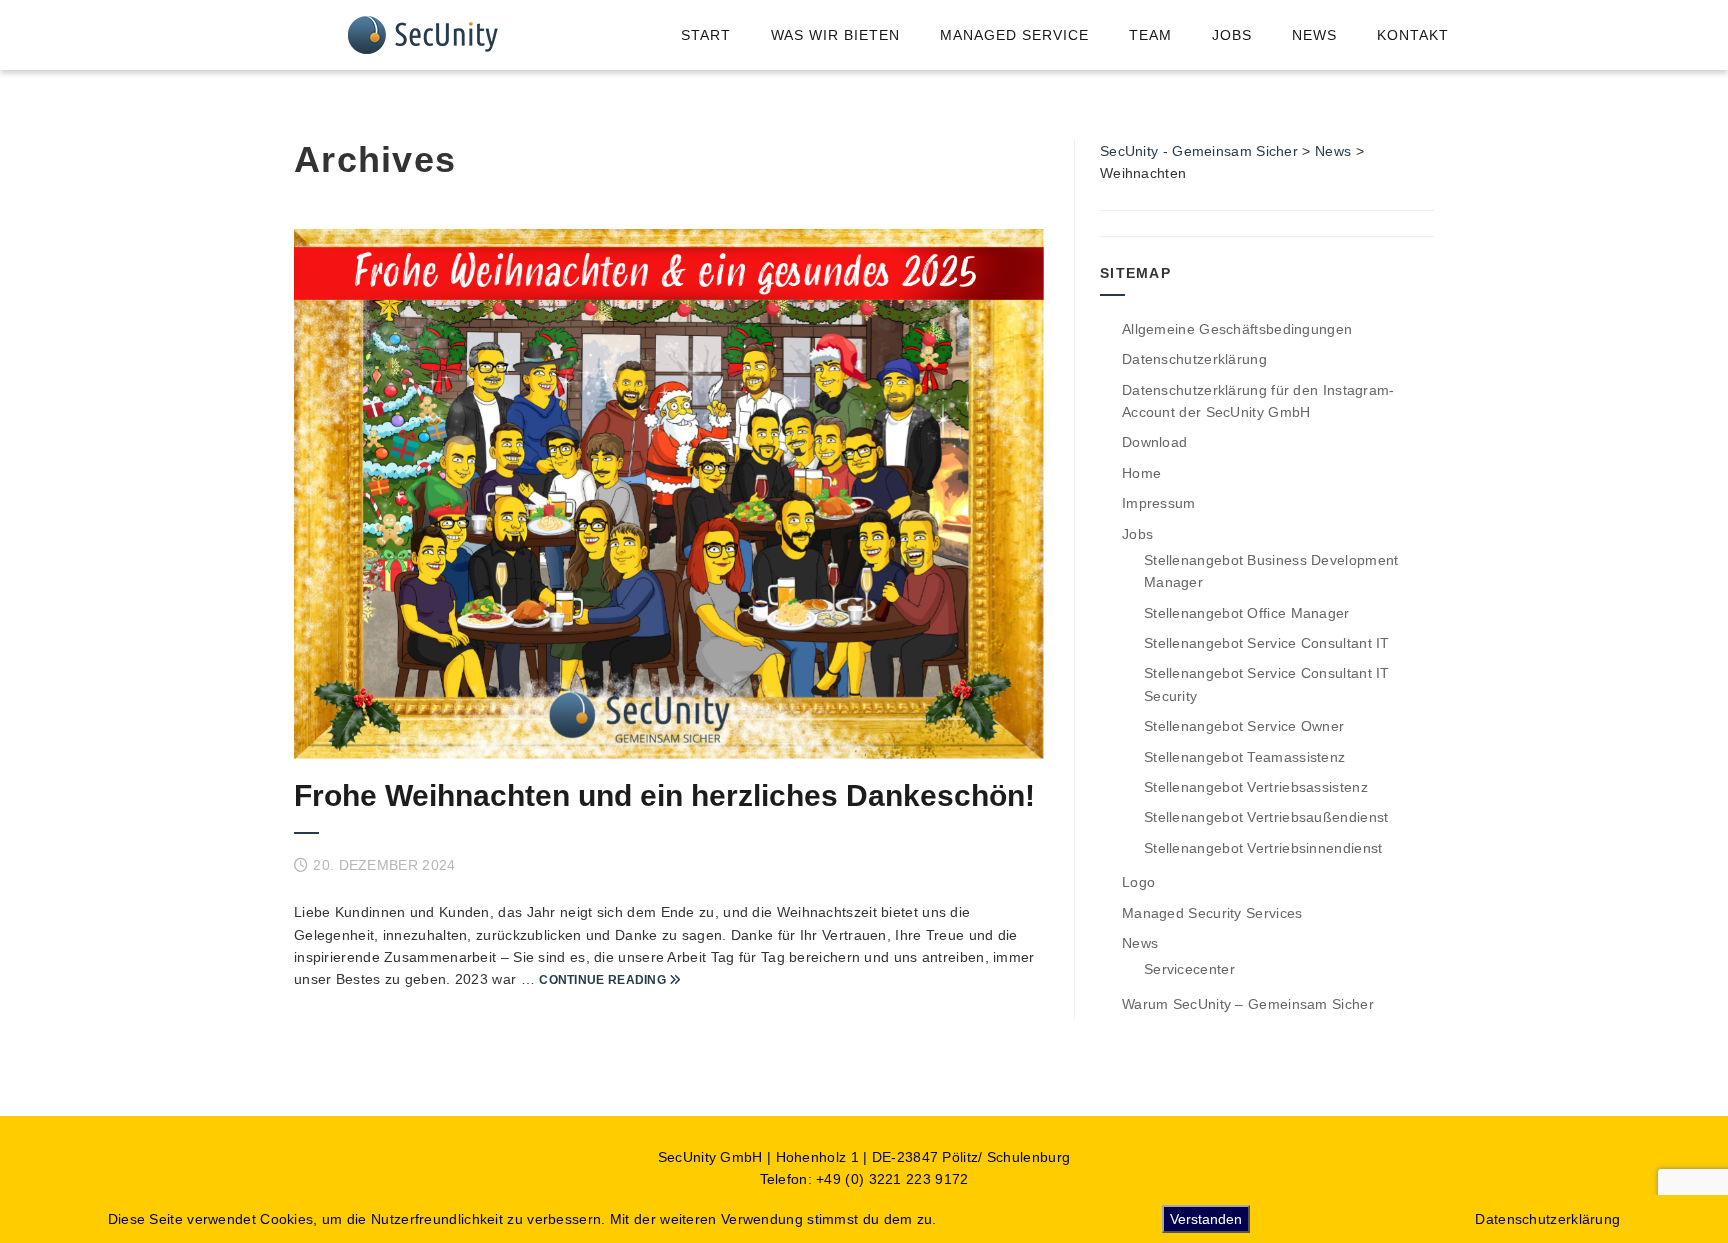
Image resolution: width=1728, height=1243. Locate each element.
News (1314, 35)
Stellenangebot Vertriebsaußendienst (1266, 817)
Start (706, 35)
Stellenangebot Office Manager (1247, 613)
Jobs (1232, 35)
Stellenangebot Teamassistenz (1244, 757)
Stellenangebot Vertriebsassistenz (1256, 787)
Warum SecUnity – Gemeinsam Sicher (1248, 1004)
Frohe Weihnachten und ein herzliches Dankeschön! (664, 795)
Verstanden (1206, 1219)
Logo (1138, 882)
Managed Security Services (1212, 913)
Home (1141, 473)
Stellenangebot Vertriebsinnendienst (1263, 848)
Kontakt (1413, 35)
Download (1154, 442)
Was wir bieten (835, 35)
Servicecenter (1189, 969)
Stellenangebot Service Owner (1244, 726)
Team (1150, 35)
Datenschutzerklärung (1194, 359)
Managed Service (1014, 35)
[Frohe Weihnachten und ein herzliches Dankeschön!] (669, 494)
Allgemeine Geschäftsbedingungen (1237, 329)
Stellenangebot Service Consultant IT (1267, 643)
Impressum (1159, 503)
